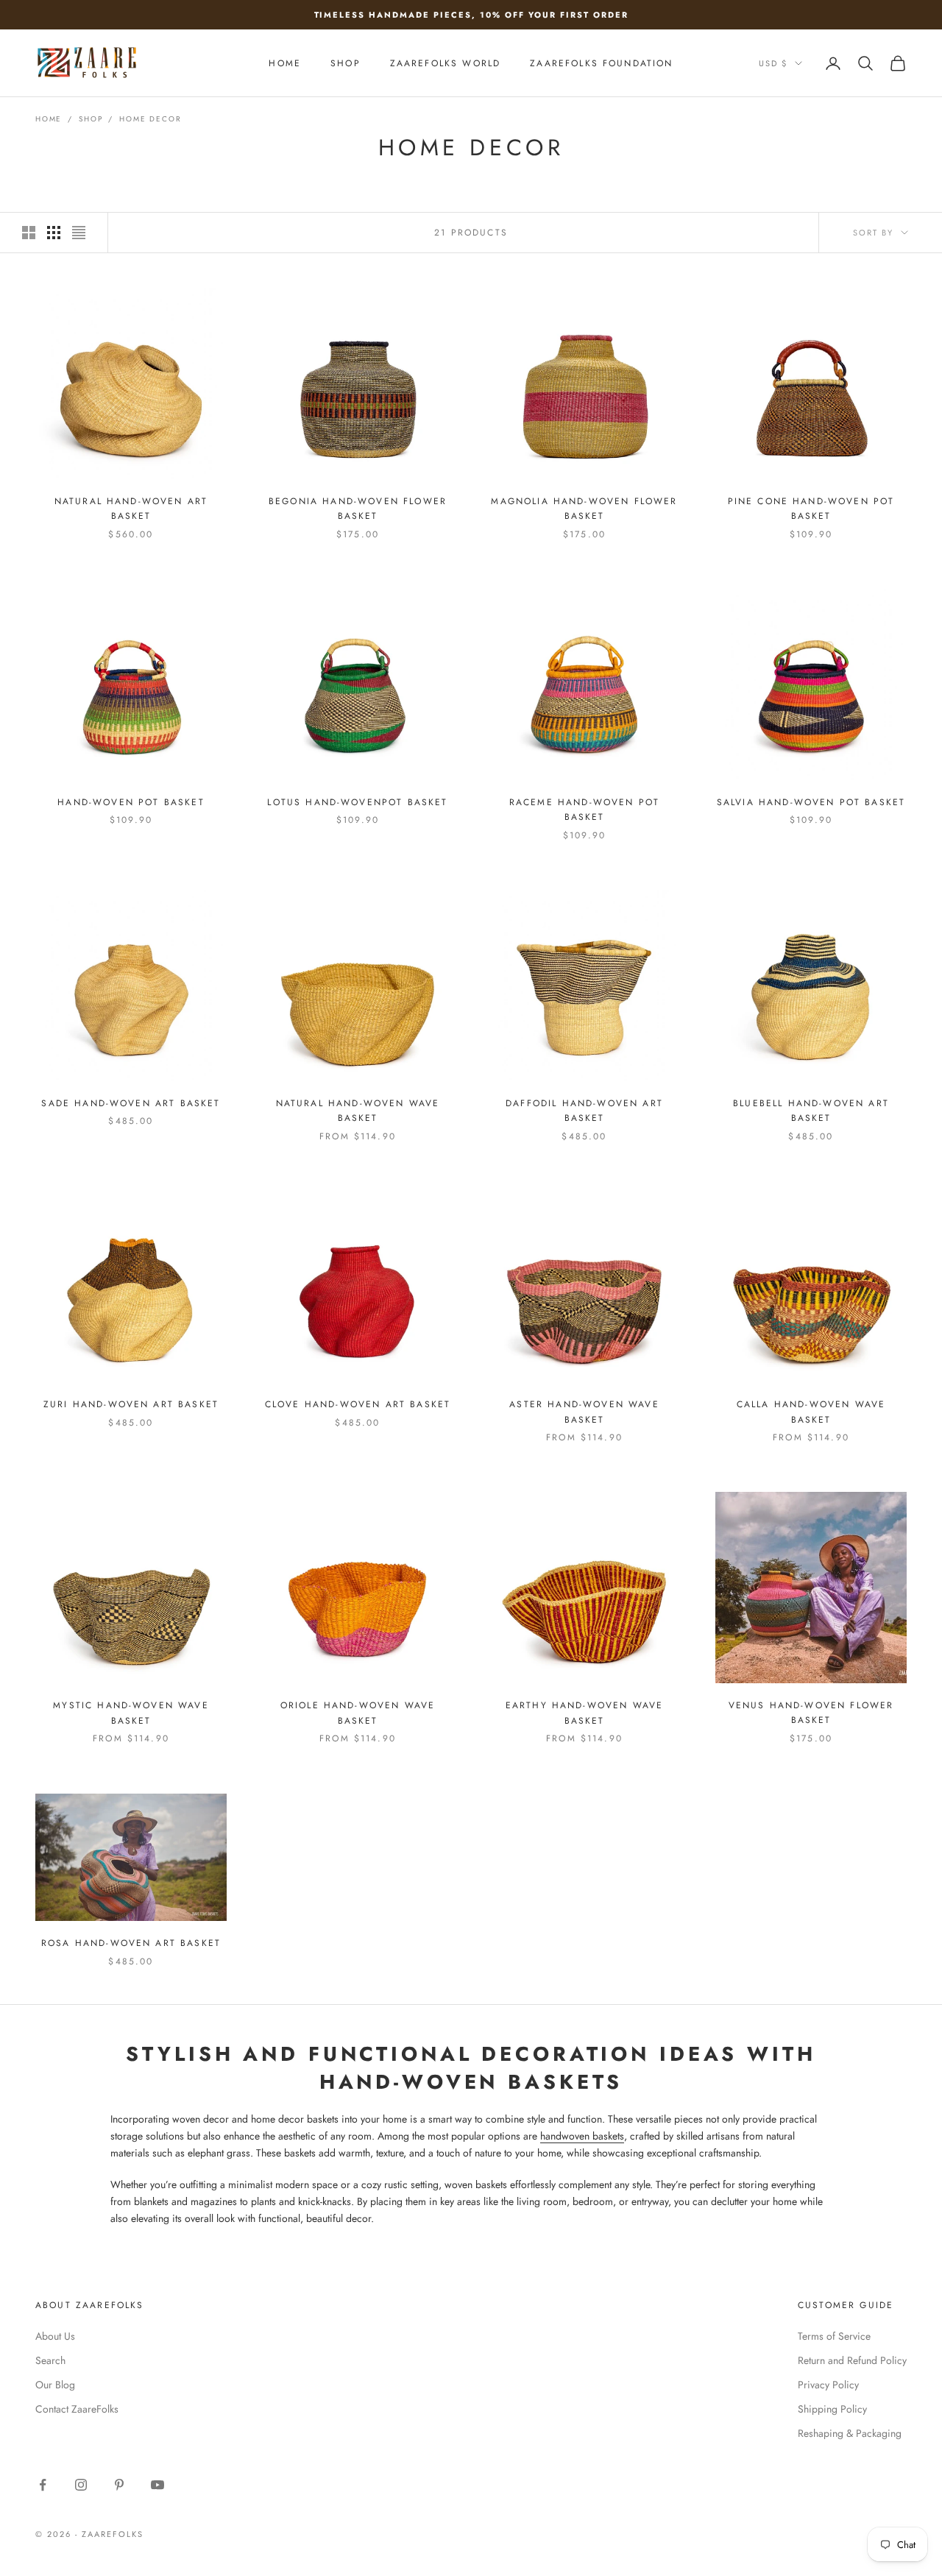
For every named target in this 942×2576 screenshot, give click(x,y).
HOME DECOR (150, 119)
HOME (285, 63)
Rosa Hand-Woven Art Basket (131, 1943)
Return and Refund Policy (852, 2360)
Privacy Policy (828, 2385)
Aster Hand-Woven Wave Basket (584, 1412)
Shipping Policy (832, 2409)
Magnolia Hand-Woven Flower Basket (584, 509)
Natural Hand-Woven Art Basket (131, 509)
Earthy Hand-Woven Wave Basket (585, 1713)
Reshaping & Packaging (850, 2433)
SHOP (346, 63)
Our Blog (55, 2385)
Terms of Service (834, 2336)
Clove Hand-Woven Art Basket (358, 1404)
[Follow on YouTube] (157, 2485)
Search (50, 2360)
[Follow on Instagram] (81, 2485)
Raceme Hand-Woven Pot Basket (584, 810)
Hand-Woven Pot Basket (131, 802)
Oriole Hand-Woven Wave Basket (358, 1713)
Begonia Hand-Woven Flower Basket (358, 509)
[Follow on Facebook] (43, 2485)
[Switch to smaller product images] (54, 233)
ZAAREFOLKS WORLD (446, 63)
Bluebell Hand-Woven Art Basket (811, 1111)
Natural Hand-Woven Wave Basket (358, 1111)
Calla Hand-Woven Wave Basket (811, 1412)
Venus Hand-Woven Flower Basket (811, 1713)
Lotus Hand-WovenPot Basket (357, 802)
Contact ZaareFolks (77, 2409)
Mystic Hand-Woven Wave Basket (131, 1713)
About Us (55, 2336)
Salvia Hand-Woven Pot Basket (811, 802)
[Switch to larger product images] (29, 233)
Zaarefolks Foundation (601, 63)
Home (49, 119)
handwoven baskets (582, 2136)
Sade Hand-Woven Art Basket (131, 1103)
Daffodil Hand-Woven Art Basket (584, 1111)
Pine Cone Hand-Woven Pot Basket (811, 509)
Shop (91, 119)
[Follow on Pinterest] (119, 2485)
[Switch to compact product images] (79, 233)
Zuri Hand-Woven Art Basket (131, 1404)
